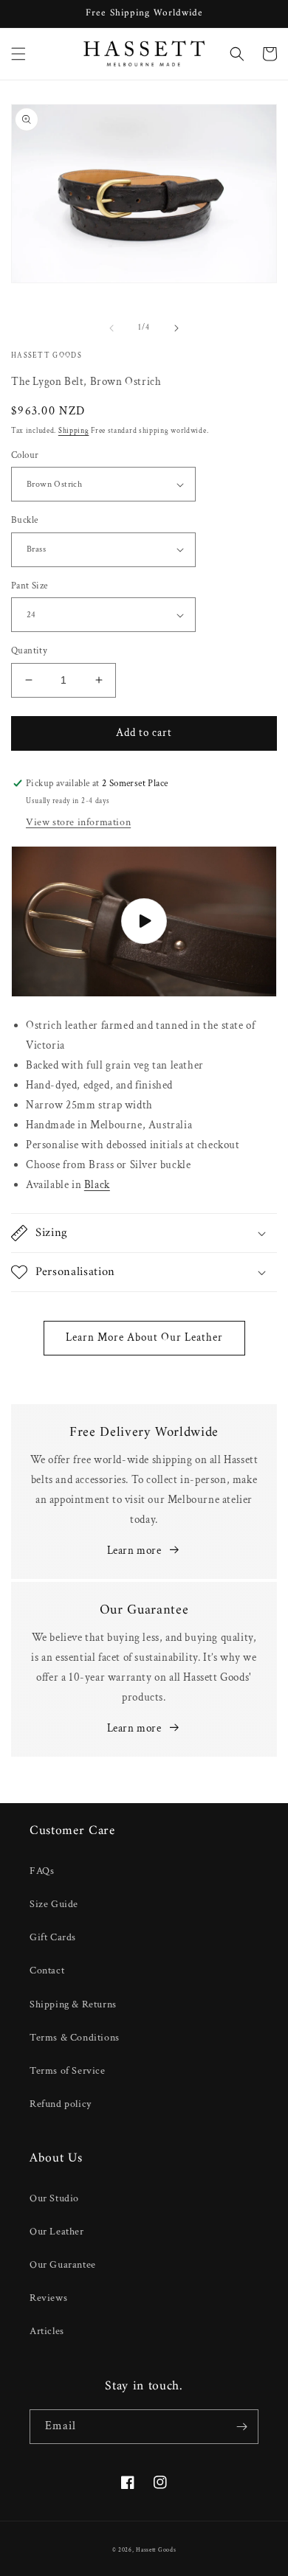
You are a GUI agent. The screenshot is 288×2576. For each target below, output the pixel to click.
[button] (18, 54)
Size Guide (54, 1904)
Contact (47, 1971)
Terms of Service (68, 2071)
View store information (78, 822)
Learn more (134, 1551)
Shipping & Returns (73, 2004)
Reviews (48, 2298)
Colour (25, 455)
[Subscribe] (241, 2427)
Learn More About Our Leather (144, 1337)
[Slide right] (176, 328)
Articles (47, 2331)
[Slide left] (112, 328)
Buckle (24, 520)
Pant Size (30, 586)
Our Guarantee (63, 2265)
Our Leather (57, 2232)
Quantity (29, 651)
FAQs (42, 1871)
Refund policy (61, 2104)
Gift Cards (53, 1937)
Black (97, 1185)
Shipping (74, 431)
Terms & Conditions (75, 2038)
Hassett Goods (156, 2550)
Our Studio (54, 2198)
